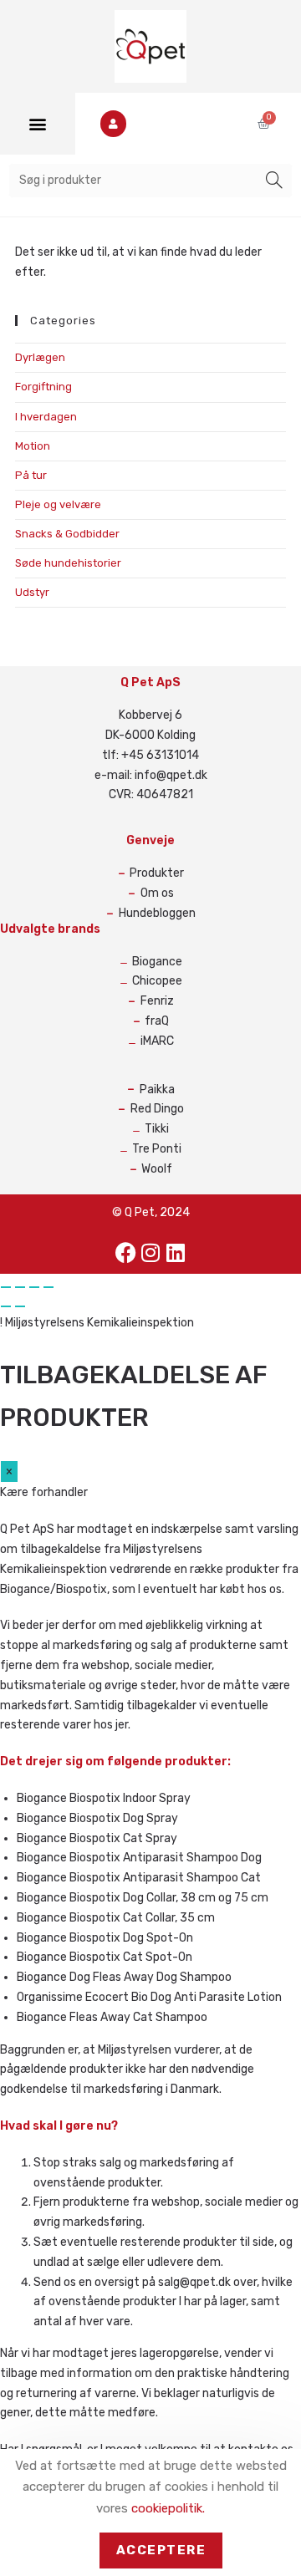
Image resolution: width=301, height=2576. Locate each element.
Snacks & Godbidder (67, 534)
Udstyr (32, 592)
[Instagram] (150, 1253)
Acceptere (161, 2550)
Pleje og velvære (58, 504)
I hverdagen (46, 417)
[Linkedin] (176, 1253)
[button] (38, 123)
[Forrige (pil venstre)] (6, 1306)
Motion (33, 446)
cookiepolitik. (168, 2508)
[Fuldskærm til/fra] (20, 1287)
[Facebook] (125, 1253)
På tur (31, 475)
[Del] (34, 1287)
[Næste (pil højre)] (20, 1306)
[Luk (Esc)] (48, 1287)
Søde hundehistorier (68, 563)
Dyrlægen (40, 357)
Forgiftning (43, 387)
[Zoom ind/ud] (6, 1287)
